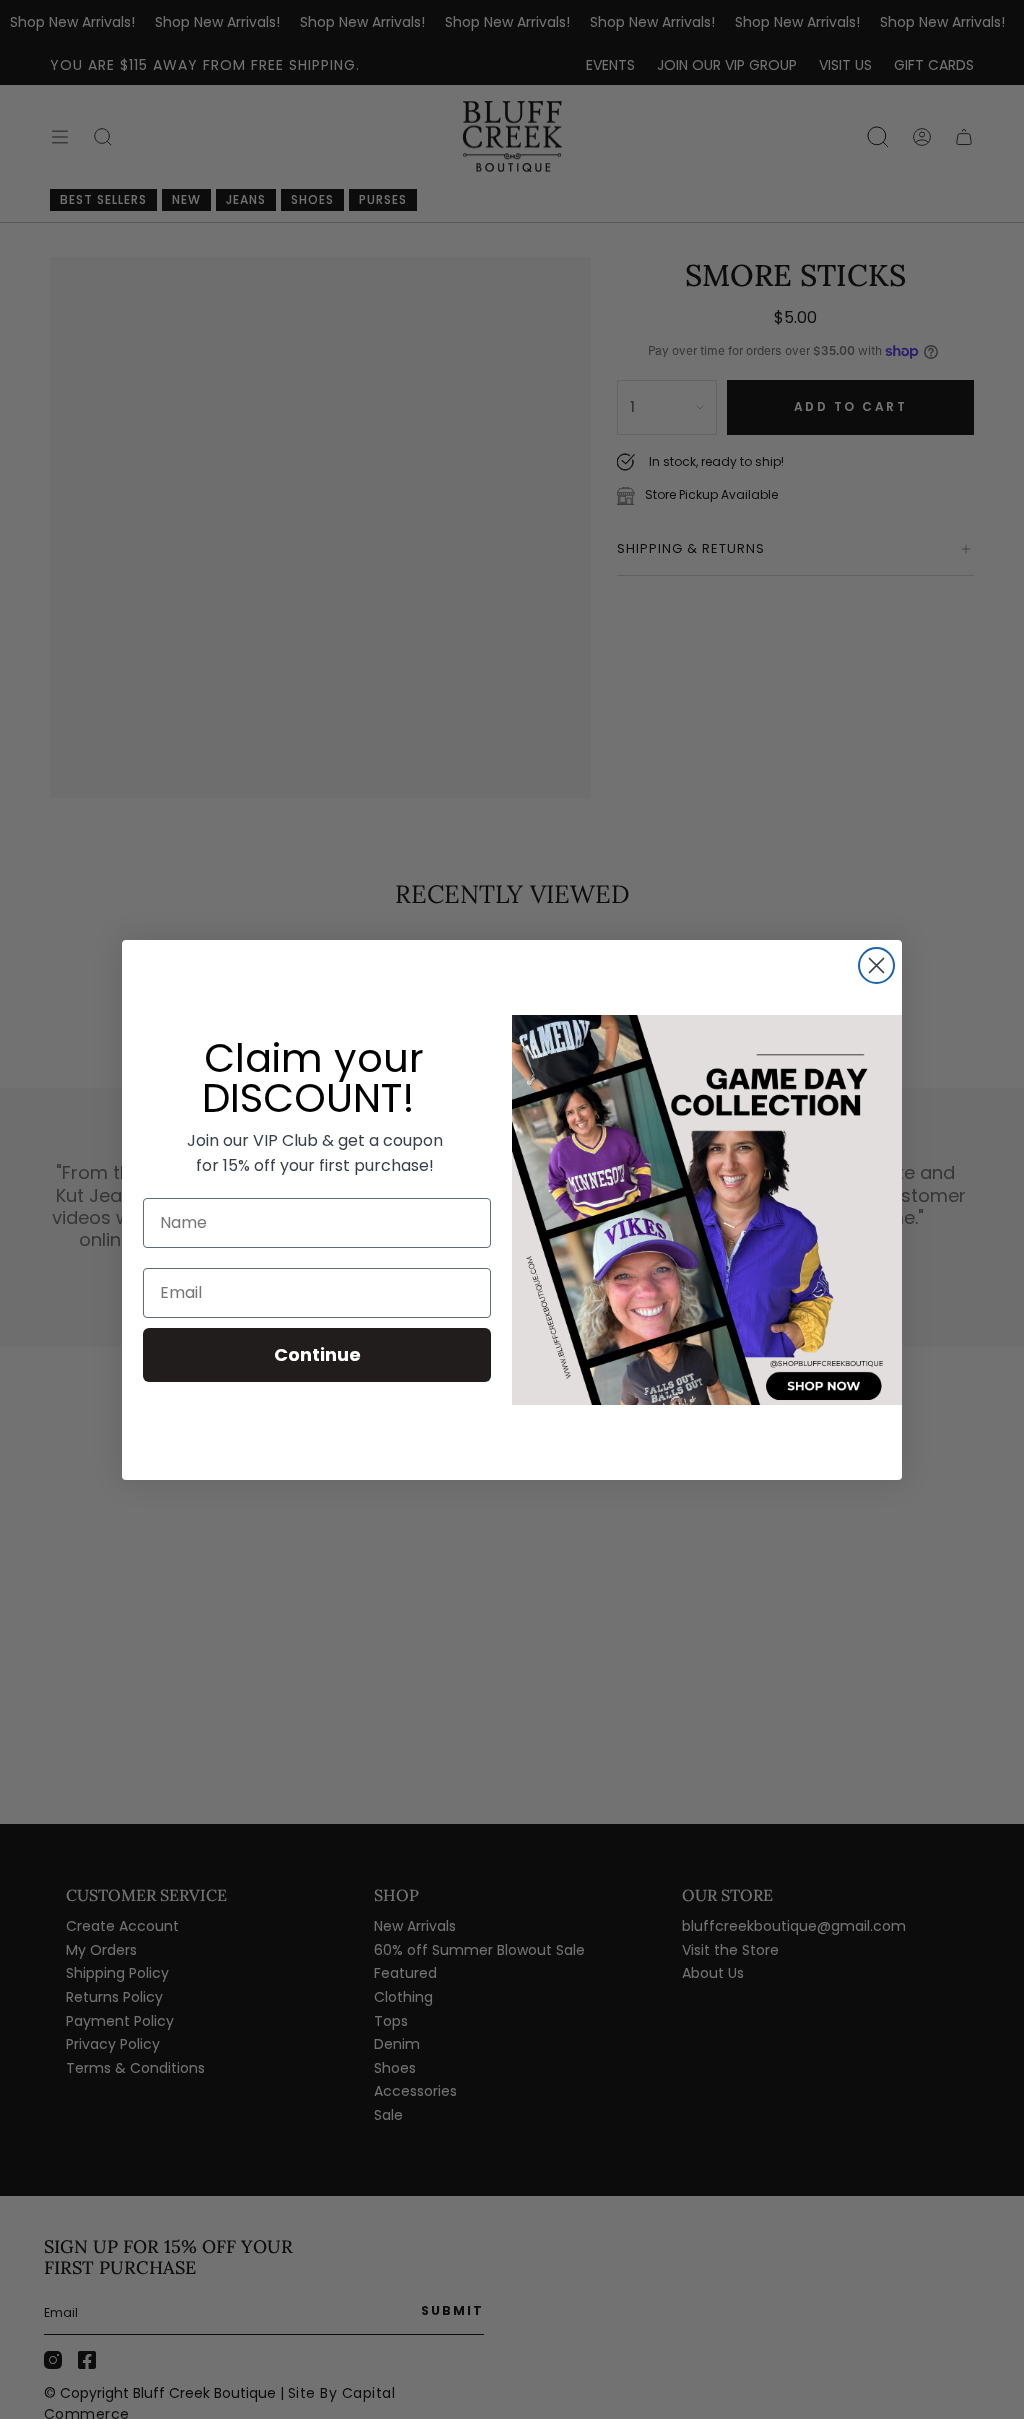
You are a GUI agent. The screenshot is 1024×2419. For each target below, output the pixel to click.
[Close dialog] (876, 965)
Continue (317, 1354)
